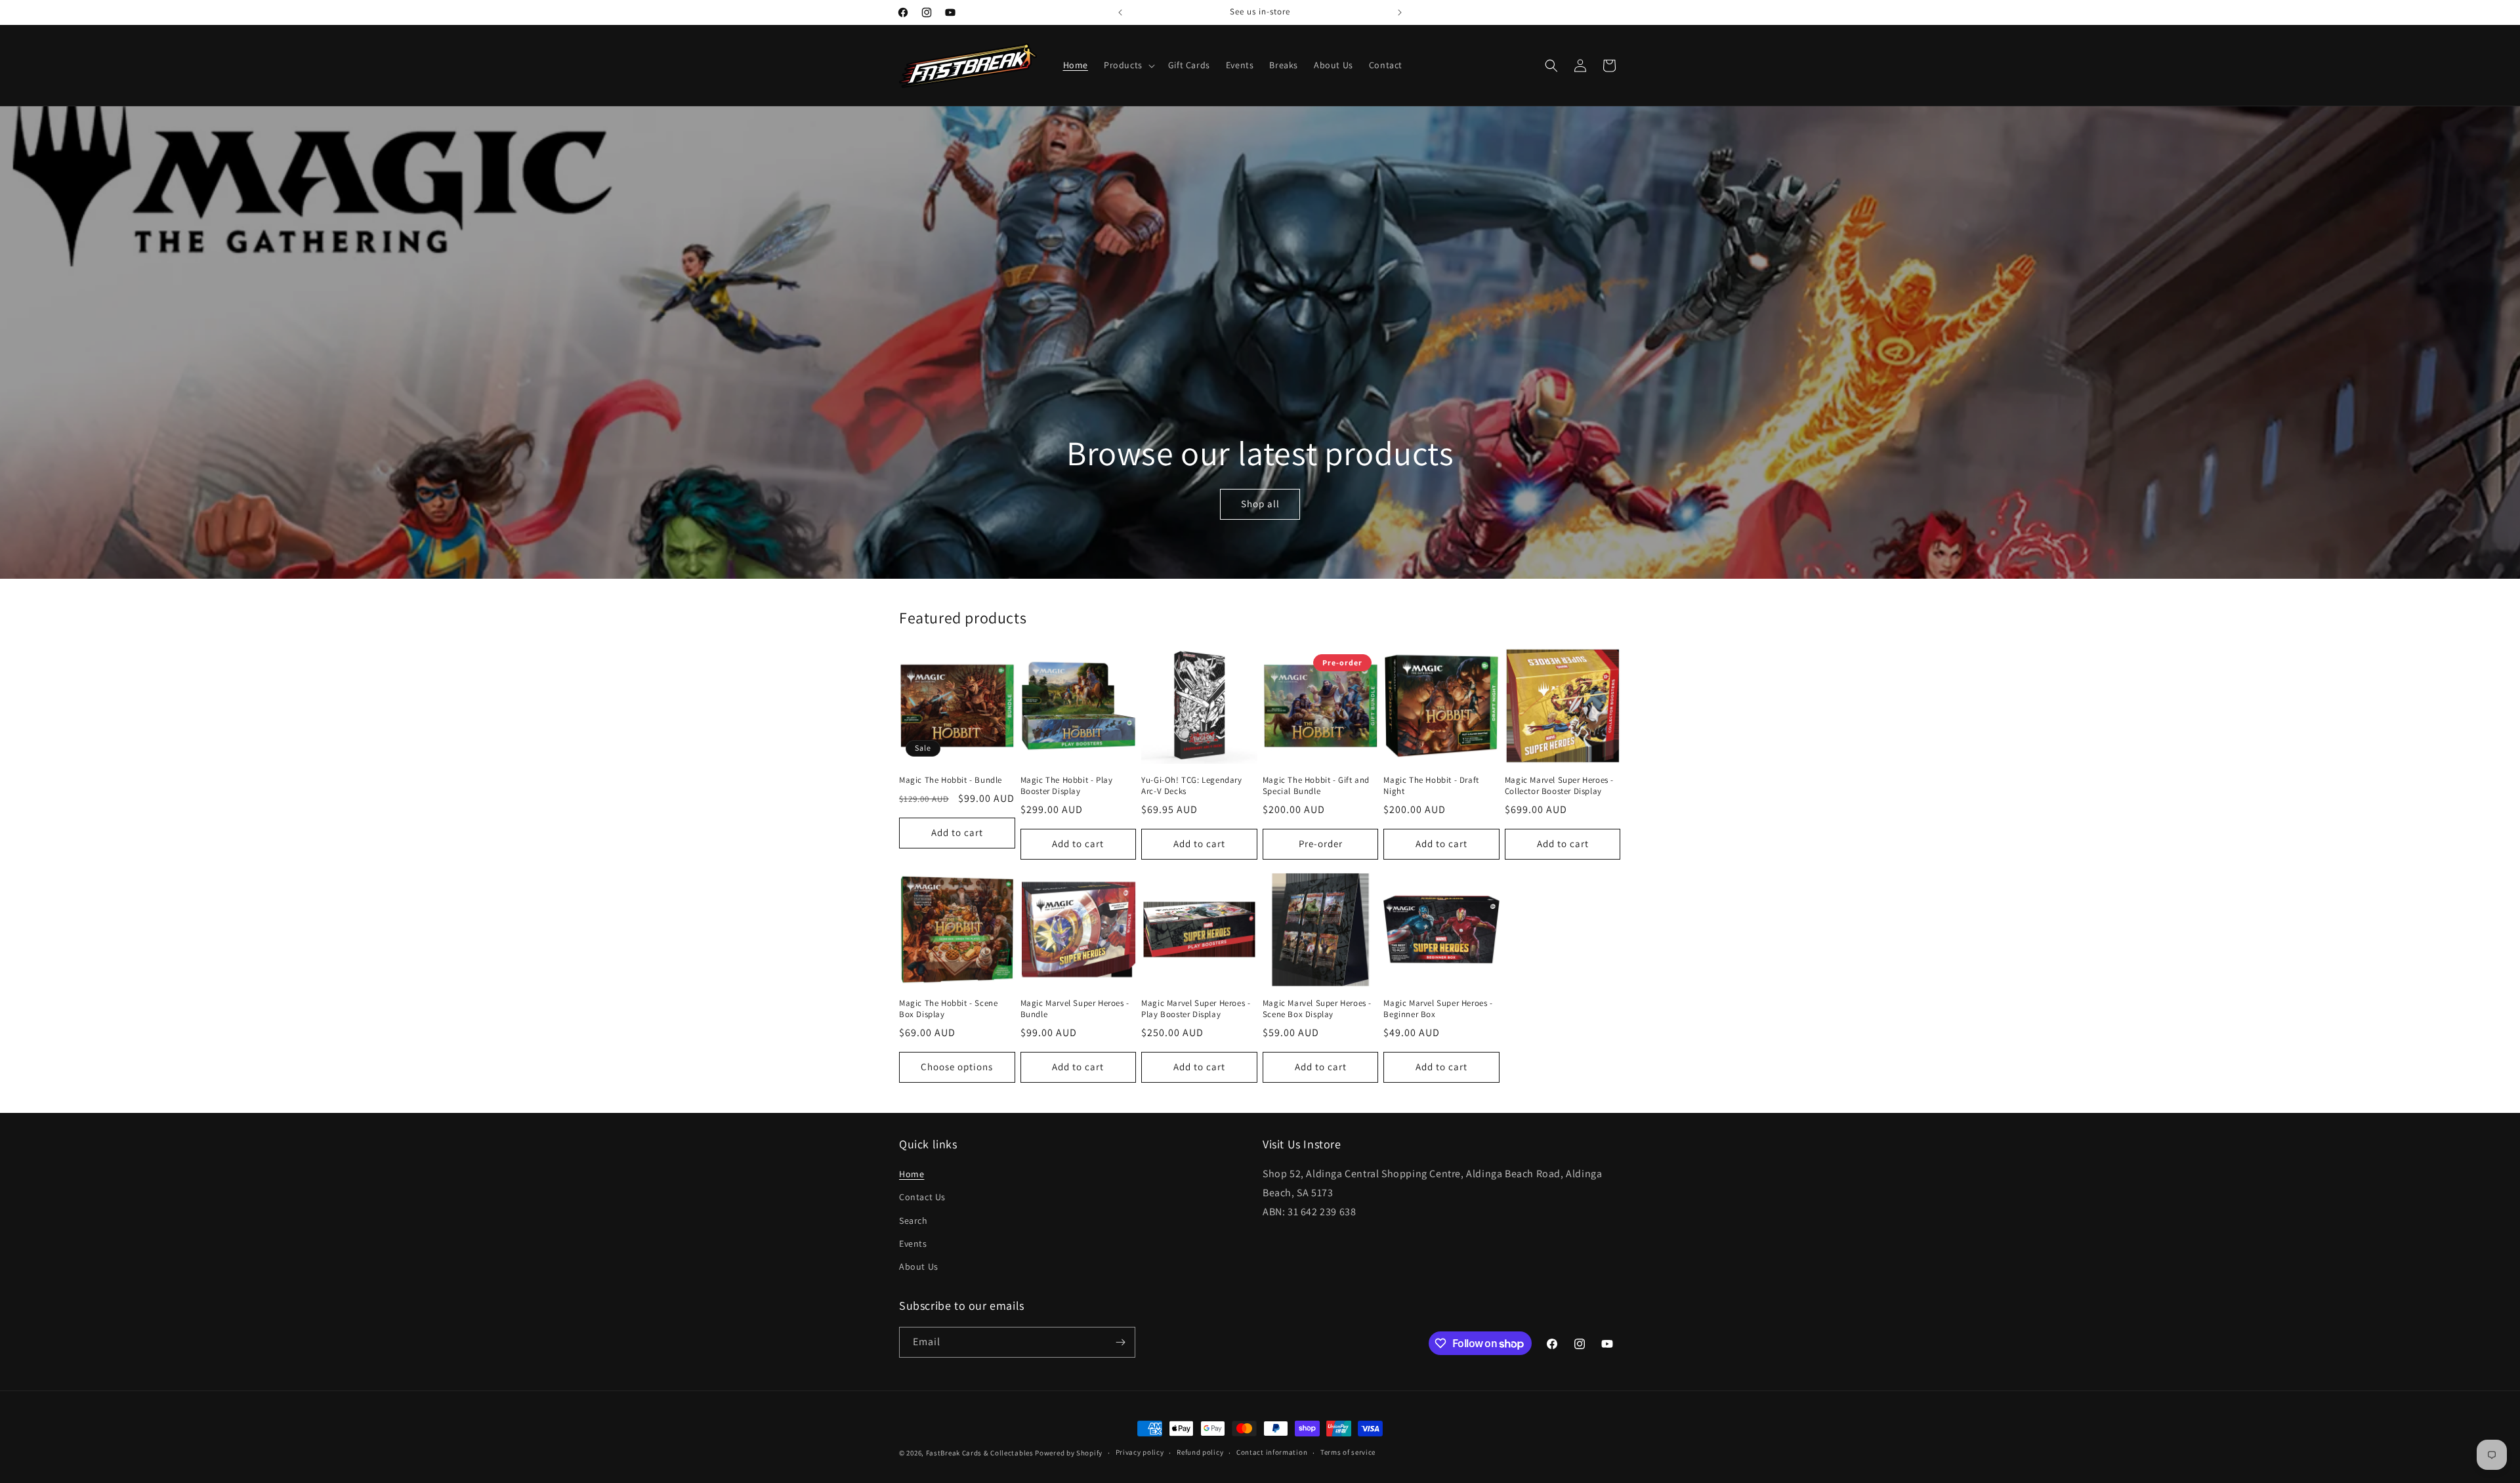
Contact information (1272, 1452)
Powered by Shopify (1069, 1453)
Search (913, 1221)
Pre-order (1321, 844)
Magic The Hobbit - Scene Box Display (948, 1009)
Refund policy (1200, 1452)
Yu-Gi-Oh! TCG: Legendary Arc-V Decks (1191, 786)
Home (912, 1174)
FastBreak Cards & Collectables (980, 1453)
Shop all (1260, 504)
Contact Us (922, 1197)
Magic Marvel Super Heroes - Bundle (1075, 1009)
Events (913, 1243)
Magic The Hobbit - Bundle (951, 780)
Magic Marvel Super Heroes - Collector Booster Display (1559, 786)
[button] (1128, 65)
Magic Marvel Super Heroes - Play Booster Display (1196, 1009)
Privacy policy (1140, 1452)
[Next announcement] (1400, 12)
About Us (919, 1266)
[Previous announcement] (1120, 12)
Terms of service (1348, 1452)
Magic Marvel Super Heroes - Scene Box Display (1317, 1009)
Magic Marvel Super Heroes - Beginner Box (1438, 1009)
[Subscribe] (1120, 1342)
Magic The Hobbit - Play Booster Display (1067, 786)
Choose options (957, 1067)
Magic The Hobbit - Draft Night (1431, 786)
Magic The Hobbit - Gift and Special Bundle (1316, 786)
